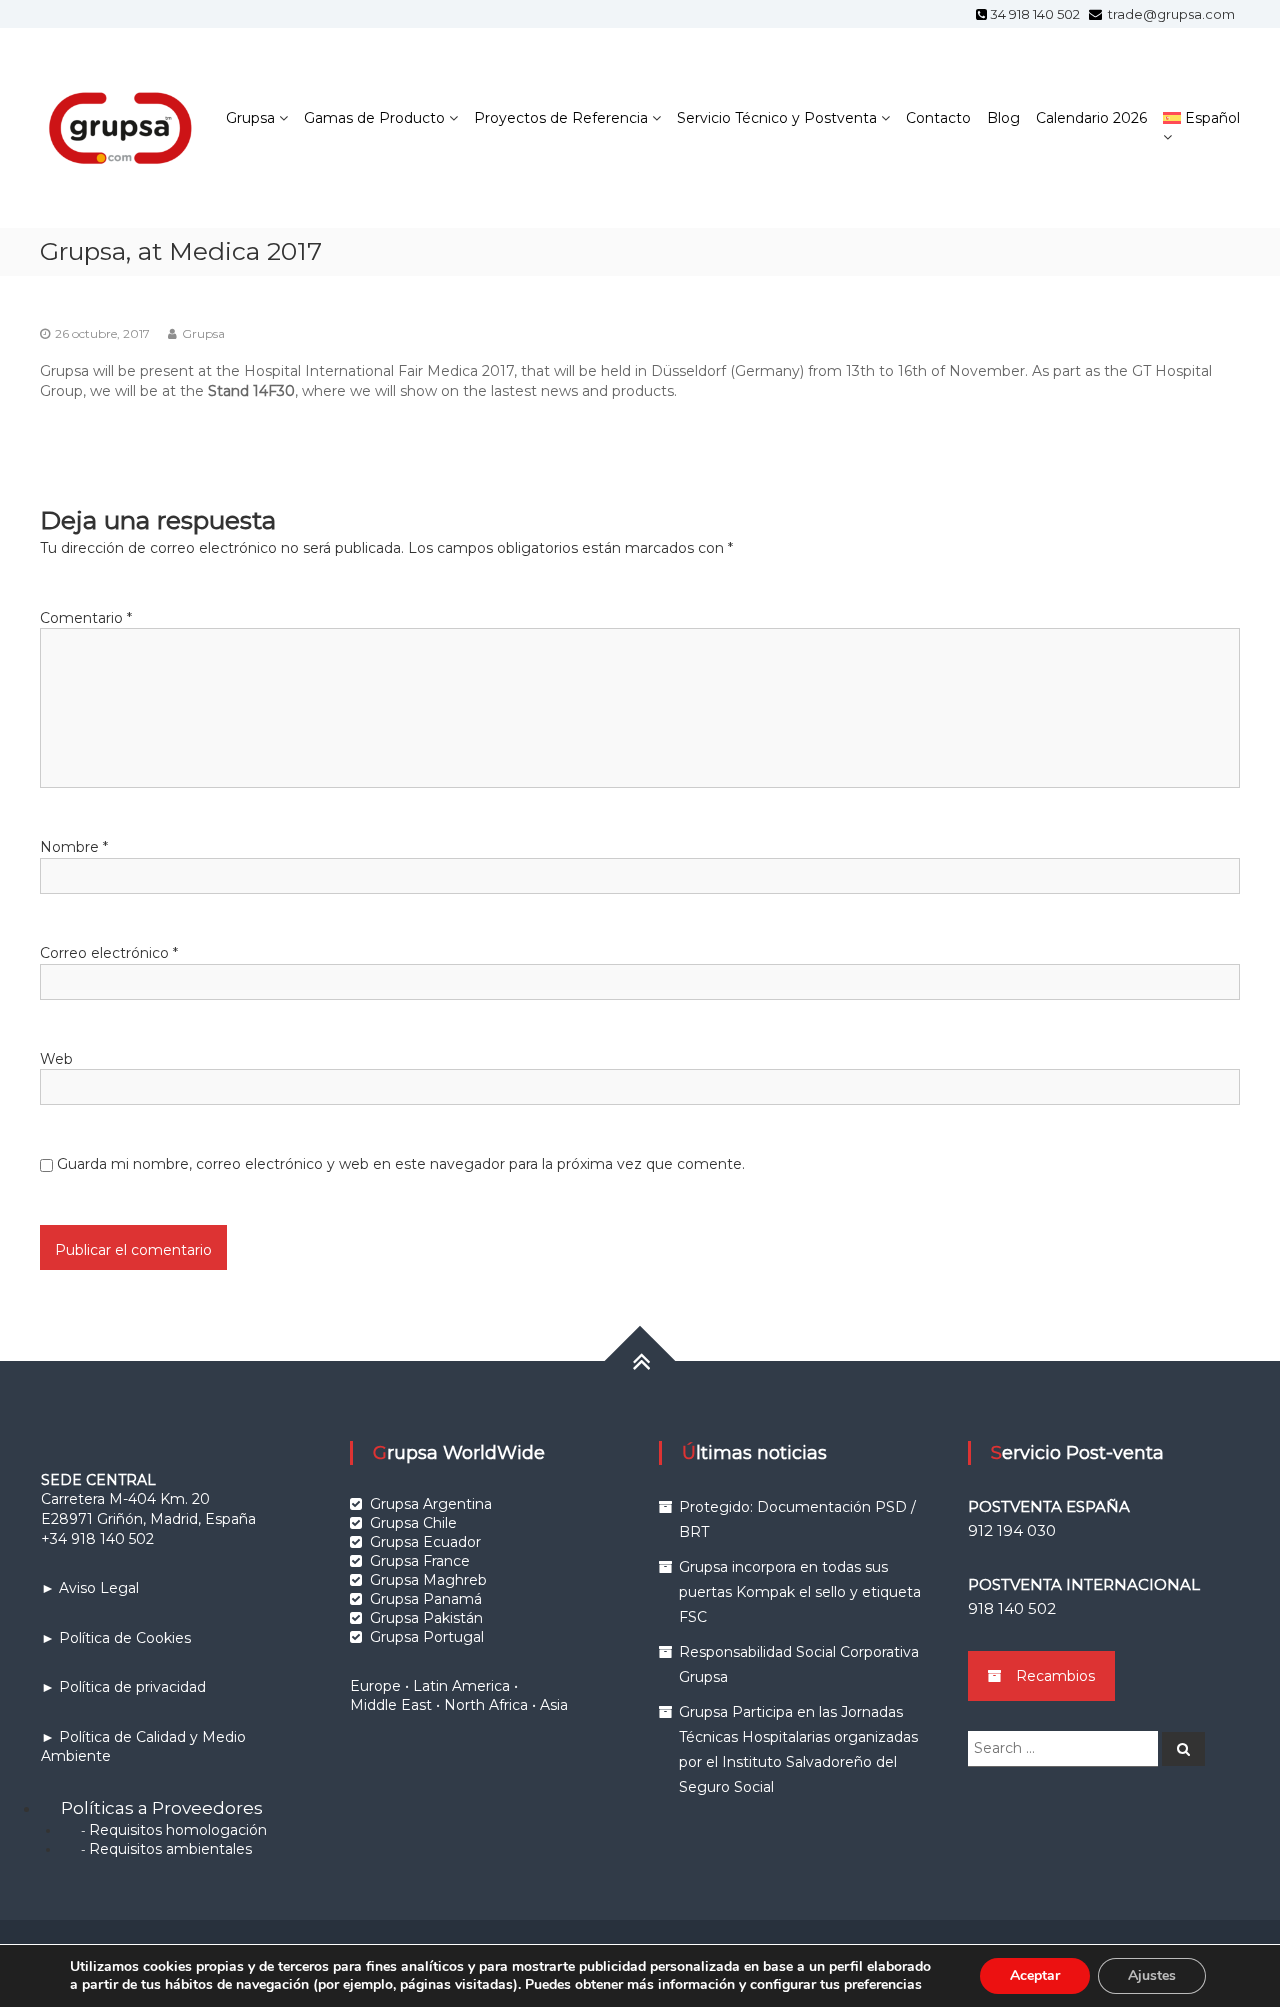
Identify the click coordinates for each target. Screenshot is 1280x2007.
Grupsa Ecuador (425, 1542)
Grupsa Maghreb (428, 1580)
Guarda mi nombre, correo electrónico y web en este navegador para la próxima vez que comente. (401, 1164)
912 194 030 (1012, 1530)
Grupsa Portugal (427, 1637)
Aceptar (1035, 1975)
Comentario (86, 618)
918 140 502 (1012, 1608)
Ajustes (1152, 1975)
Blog (1003, 118)
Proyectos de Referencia (561, 118)
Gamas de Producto (374, 118)
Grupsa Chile (413, 1523)
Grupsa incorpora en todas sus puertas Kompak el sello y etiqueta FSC (800, 1592)
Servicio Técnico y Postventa (777, 118)
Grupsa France (420, 1561)
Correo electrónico (109, 953)
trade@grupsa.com (1170, 14)
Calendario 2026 (1091, 118)
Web (56, 1059)
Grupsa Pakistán (426, 1618)
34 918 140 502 (1038, 14)
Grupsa (250, 118)
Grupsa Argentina (431, 1504)
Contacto (938, 118)
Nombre (74, 847)
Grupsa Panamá (426, 1599)
